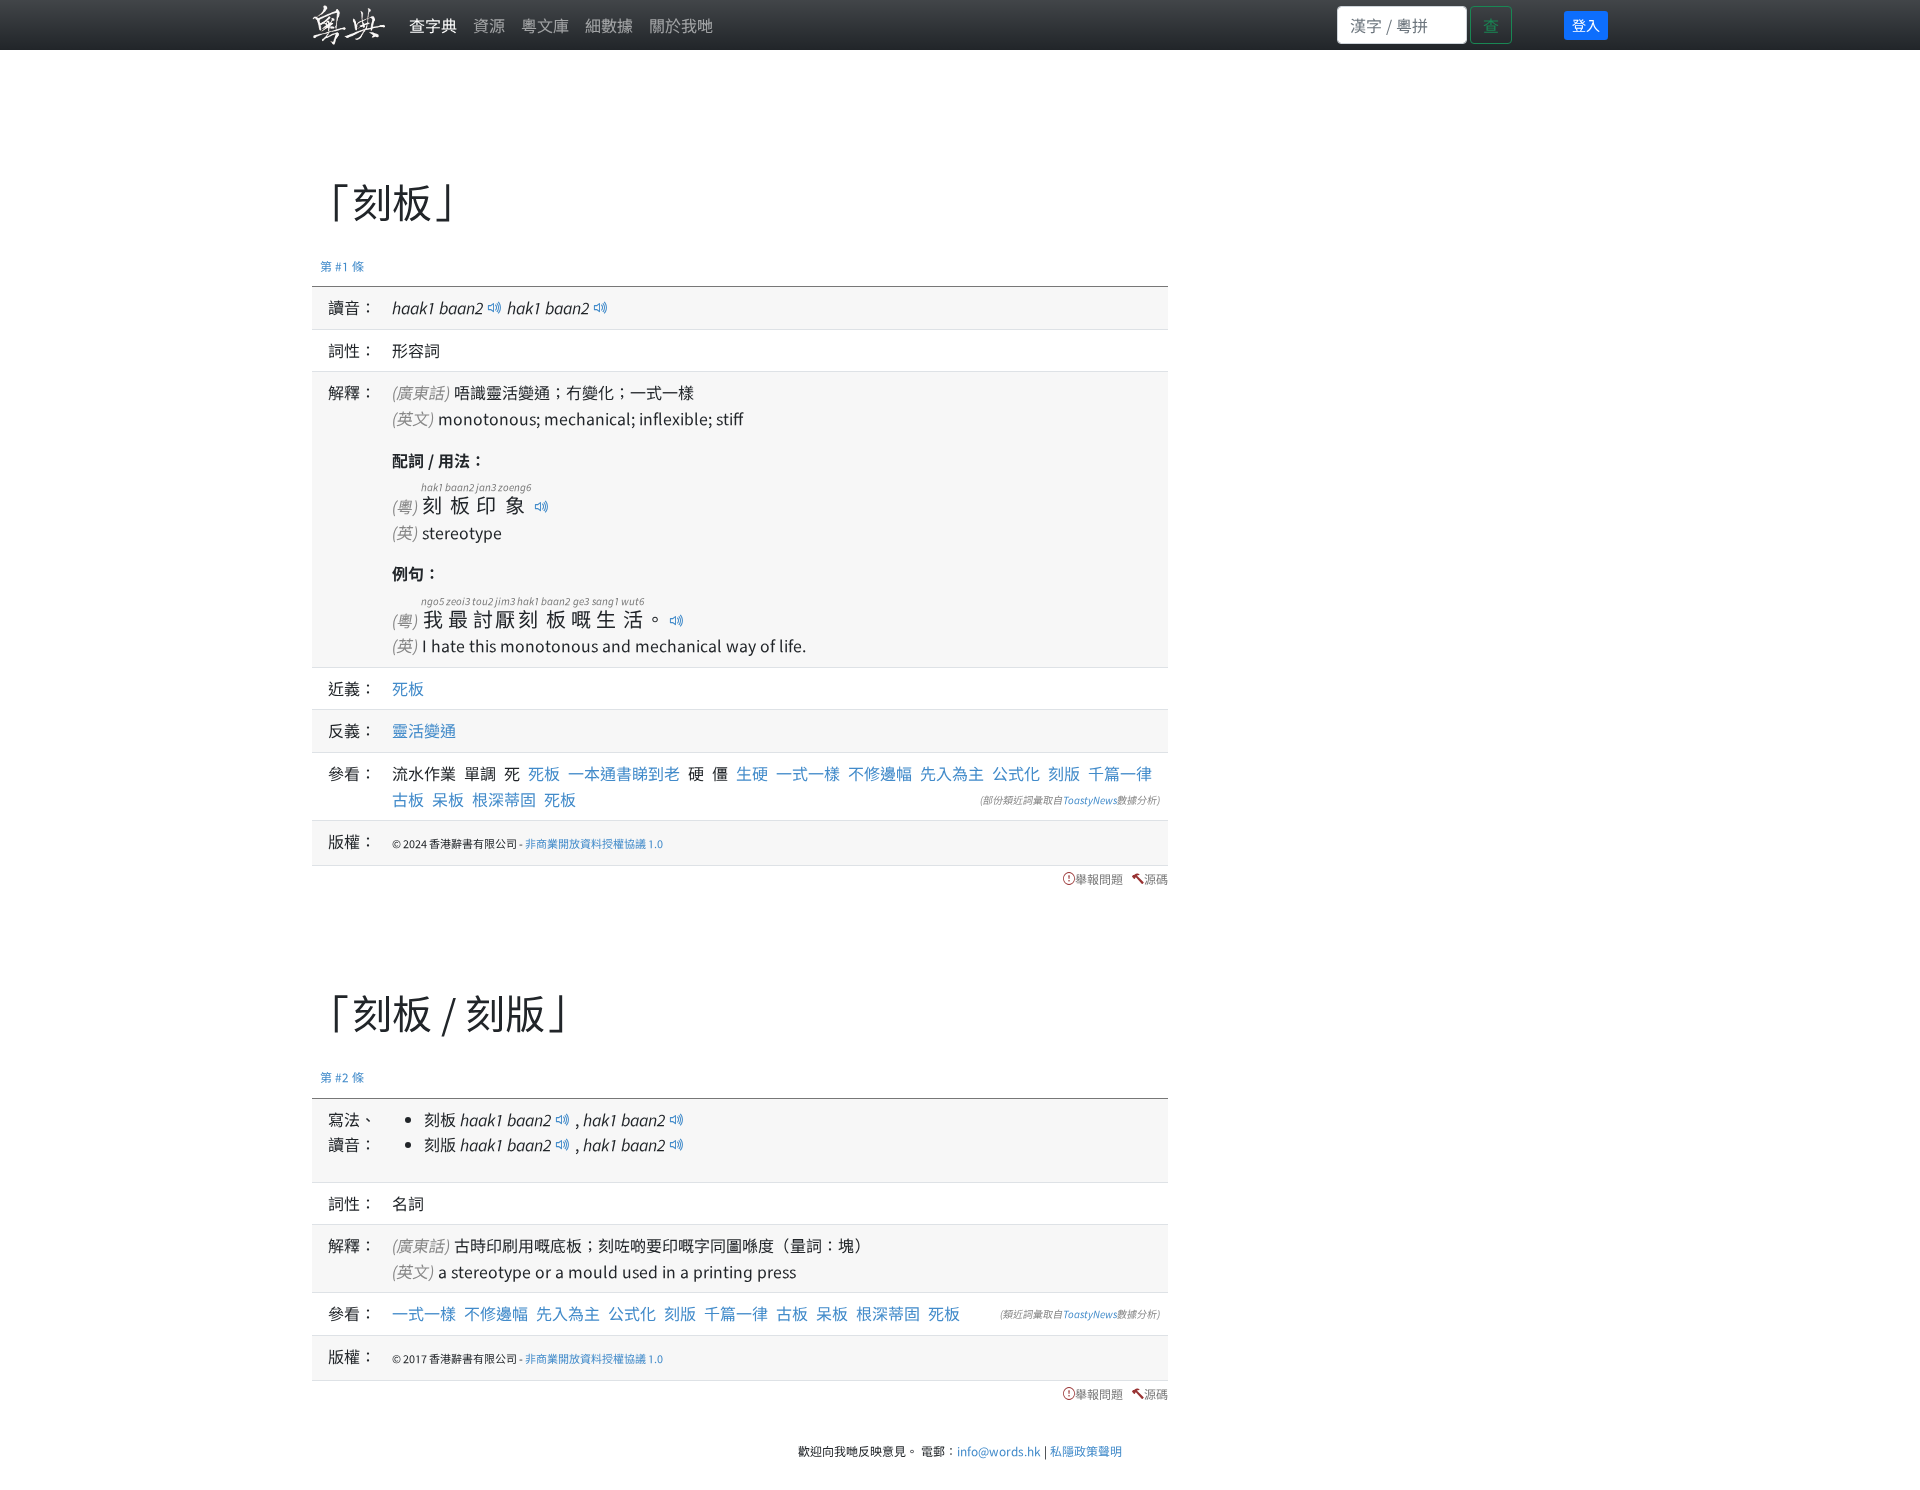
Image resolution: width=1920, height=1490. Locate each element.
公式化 (1016, 773)
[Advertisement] (676, 125)
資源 (489, 25)
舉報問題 (1099, 878)
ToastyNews (1090, 799)
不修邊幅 (880, 773)
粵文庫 (545, 25)
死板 (408, 688)
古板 (408, 799)
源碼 (1156, 878)
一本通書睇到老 (628, 773)
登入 (1586, 25)
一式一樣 (808, 773)
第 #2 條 (342, 1076)
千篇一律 (1120, 773)
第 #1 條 (342, 265)
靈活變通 (424, 730)
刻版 (1064, 773)
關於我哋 (681, 25)
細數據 (609, 25)
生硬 (756, 773)
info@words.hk (999, 1450)
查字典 (433, 25)
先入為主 (952, 773)
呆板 (448, 799)
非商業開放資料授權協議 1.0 (594, 843)
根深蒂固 (504, 799)
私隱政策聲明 (1086, 1450)
